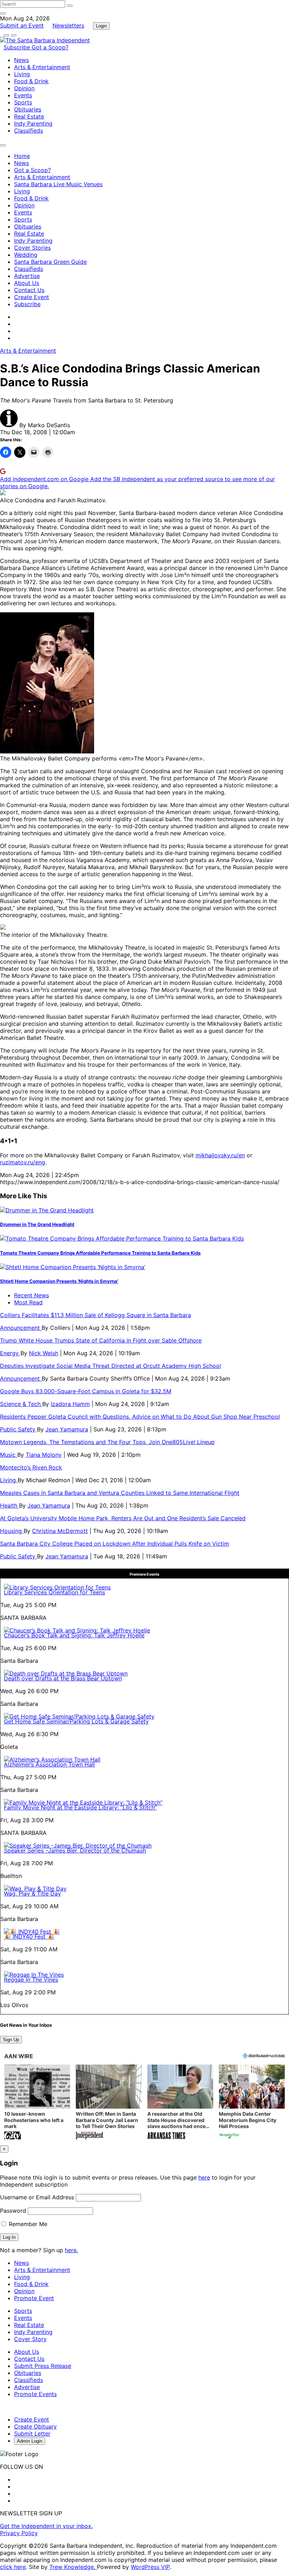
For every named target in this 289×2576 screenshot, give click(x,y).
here (204, 2177)
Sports (23, 102)
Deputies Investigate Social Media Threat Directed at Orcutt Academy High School (110, 1366)
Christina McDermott (60, 1531)
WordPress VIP (150, 2567)
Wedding (26, 255)
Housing (12, 1531)
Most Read (28, 1302)
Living (22, 74)
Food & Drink (31, 81)
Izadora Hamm (70, 1404)
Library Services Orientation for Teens (54, 1592)
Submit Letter (32, 2433)
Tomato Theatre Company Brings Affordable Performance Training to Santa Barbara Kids (100, 1253)
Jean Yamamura (67, 1429)
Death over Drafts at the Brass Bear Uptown (63, 1678)
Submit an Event (22, 25)
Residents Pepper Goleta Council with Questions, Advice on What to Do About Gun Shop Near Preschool (140, 1417)
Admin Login (30, 2441)
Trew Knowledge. (73, 2567)
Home (22, 156)
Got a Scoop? (50, 47)
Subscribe (18, 47)
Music (9, 1455)
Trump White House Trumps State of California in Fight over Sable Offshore (101, 1340)
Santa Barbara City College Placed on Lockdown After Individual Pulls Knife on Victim (115, 1544)
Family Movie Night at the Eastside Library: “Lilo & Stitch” (80, 1807)
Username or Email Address (37, 2197)
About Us (27, 283)
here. (71, 2250)
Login (101, 26)
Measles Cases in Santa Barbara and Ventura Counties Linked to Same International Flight (120, 1493)
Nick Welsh (44, 1353)
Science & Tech (21, 1404)
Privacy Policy (19, 2533)
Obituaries (28, 109)
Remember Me (27, 2224)
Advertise (27, 276)
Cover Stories (32, 248)
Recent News (32, 1295)
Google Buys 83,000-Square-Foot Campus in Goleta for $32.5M (86, 1391)
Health (10, 1505)
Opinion (24, 88)
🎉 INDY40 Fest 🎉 (29, 1936)
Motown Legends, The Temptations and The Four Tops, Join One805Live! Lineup (107, 1442)
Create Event (32, 297)
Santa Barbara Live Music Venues (58, 184)
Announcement (21, 1328)
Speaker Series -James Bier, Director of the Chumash (75, 1850)
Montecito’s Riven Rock (31, 1467)
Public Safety (19, 1429)
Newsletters (68, 25)
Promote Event (34, 2298)
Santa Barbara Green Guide (50, 262)
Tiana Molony (44, 1455)
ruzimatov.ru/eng (23, 1162)
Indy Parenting (33, 123)
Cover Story (30, 2339)
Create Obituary (35, 2426)
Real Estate (29, 116)
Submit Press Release (43, 2366)
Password (13, 2211)
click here (13, 2567)
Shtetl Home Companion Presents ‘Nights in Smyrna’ (59, 1281)
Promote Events (35, 2394)
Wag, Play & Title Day (32, 1893)
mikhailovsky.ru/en (220, 1155)
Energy (10, 1353)
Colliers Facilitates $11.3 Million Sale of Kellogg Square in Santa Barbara (96, 1315)
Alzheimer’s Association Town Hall (49, 1764)
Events (23, 95)
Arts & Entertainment (42, 67)
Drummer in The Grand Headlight (37, 1224)
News (21, 60)
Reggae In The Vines (31, 1980)
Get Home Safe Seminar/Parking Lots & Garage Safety (76, 1721)
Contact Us (29, 290)
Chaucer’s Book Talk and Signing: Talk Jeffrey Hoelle (74, 1635)
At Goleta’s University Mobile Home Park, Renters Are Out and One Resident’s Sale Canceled (123, 1518)
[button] (37, 2102)
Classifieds (29, 131)
